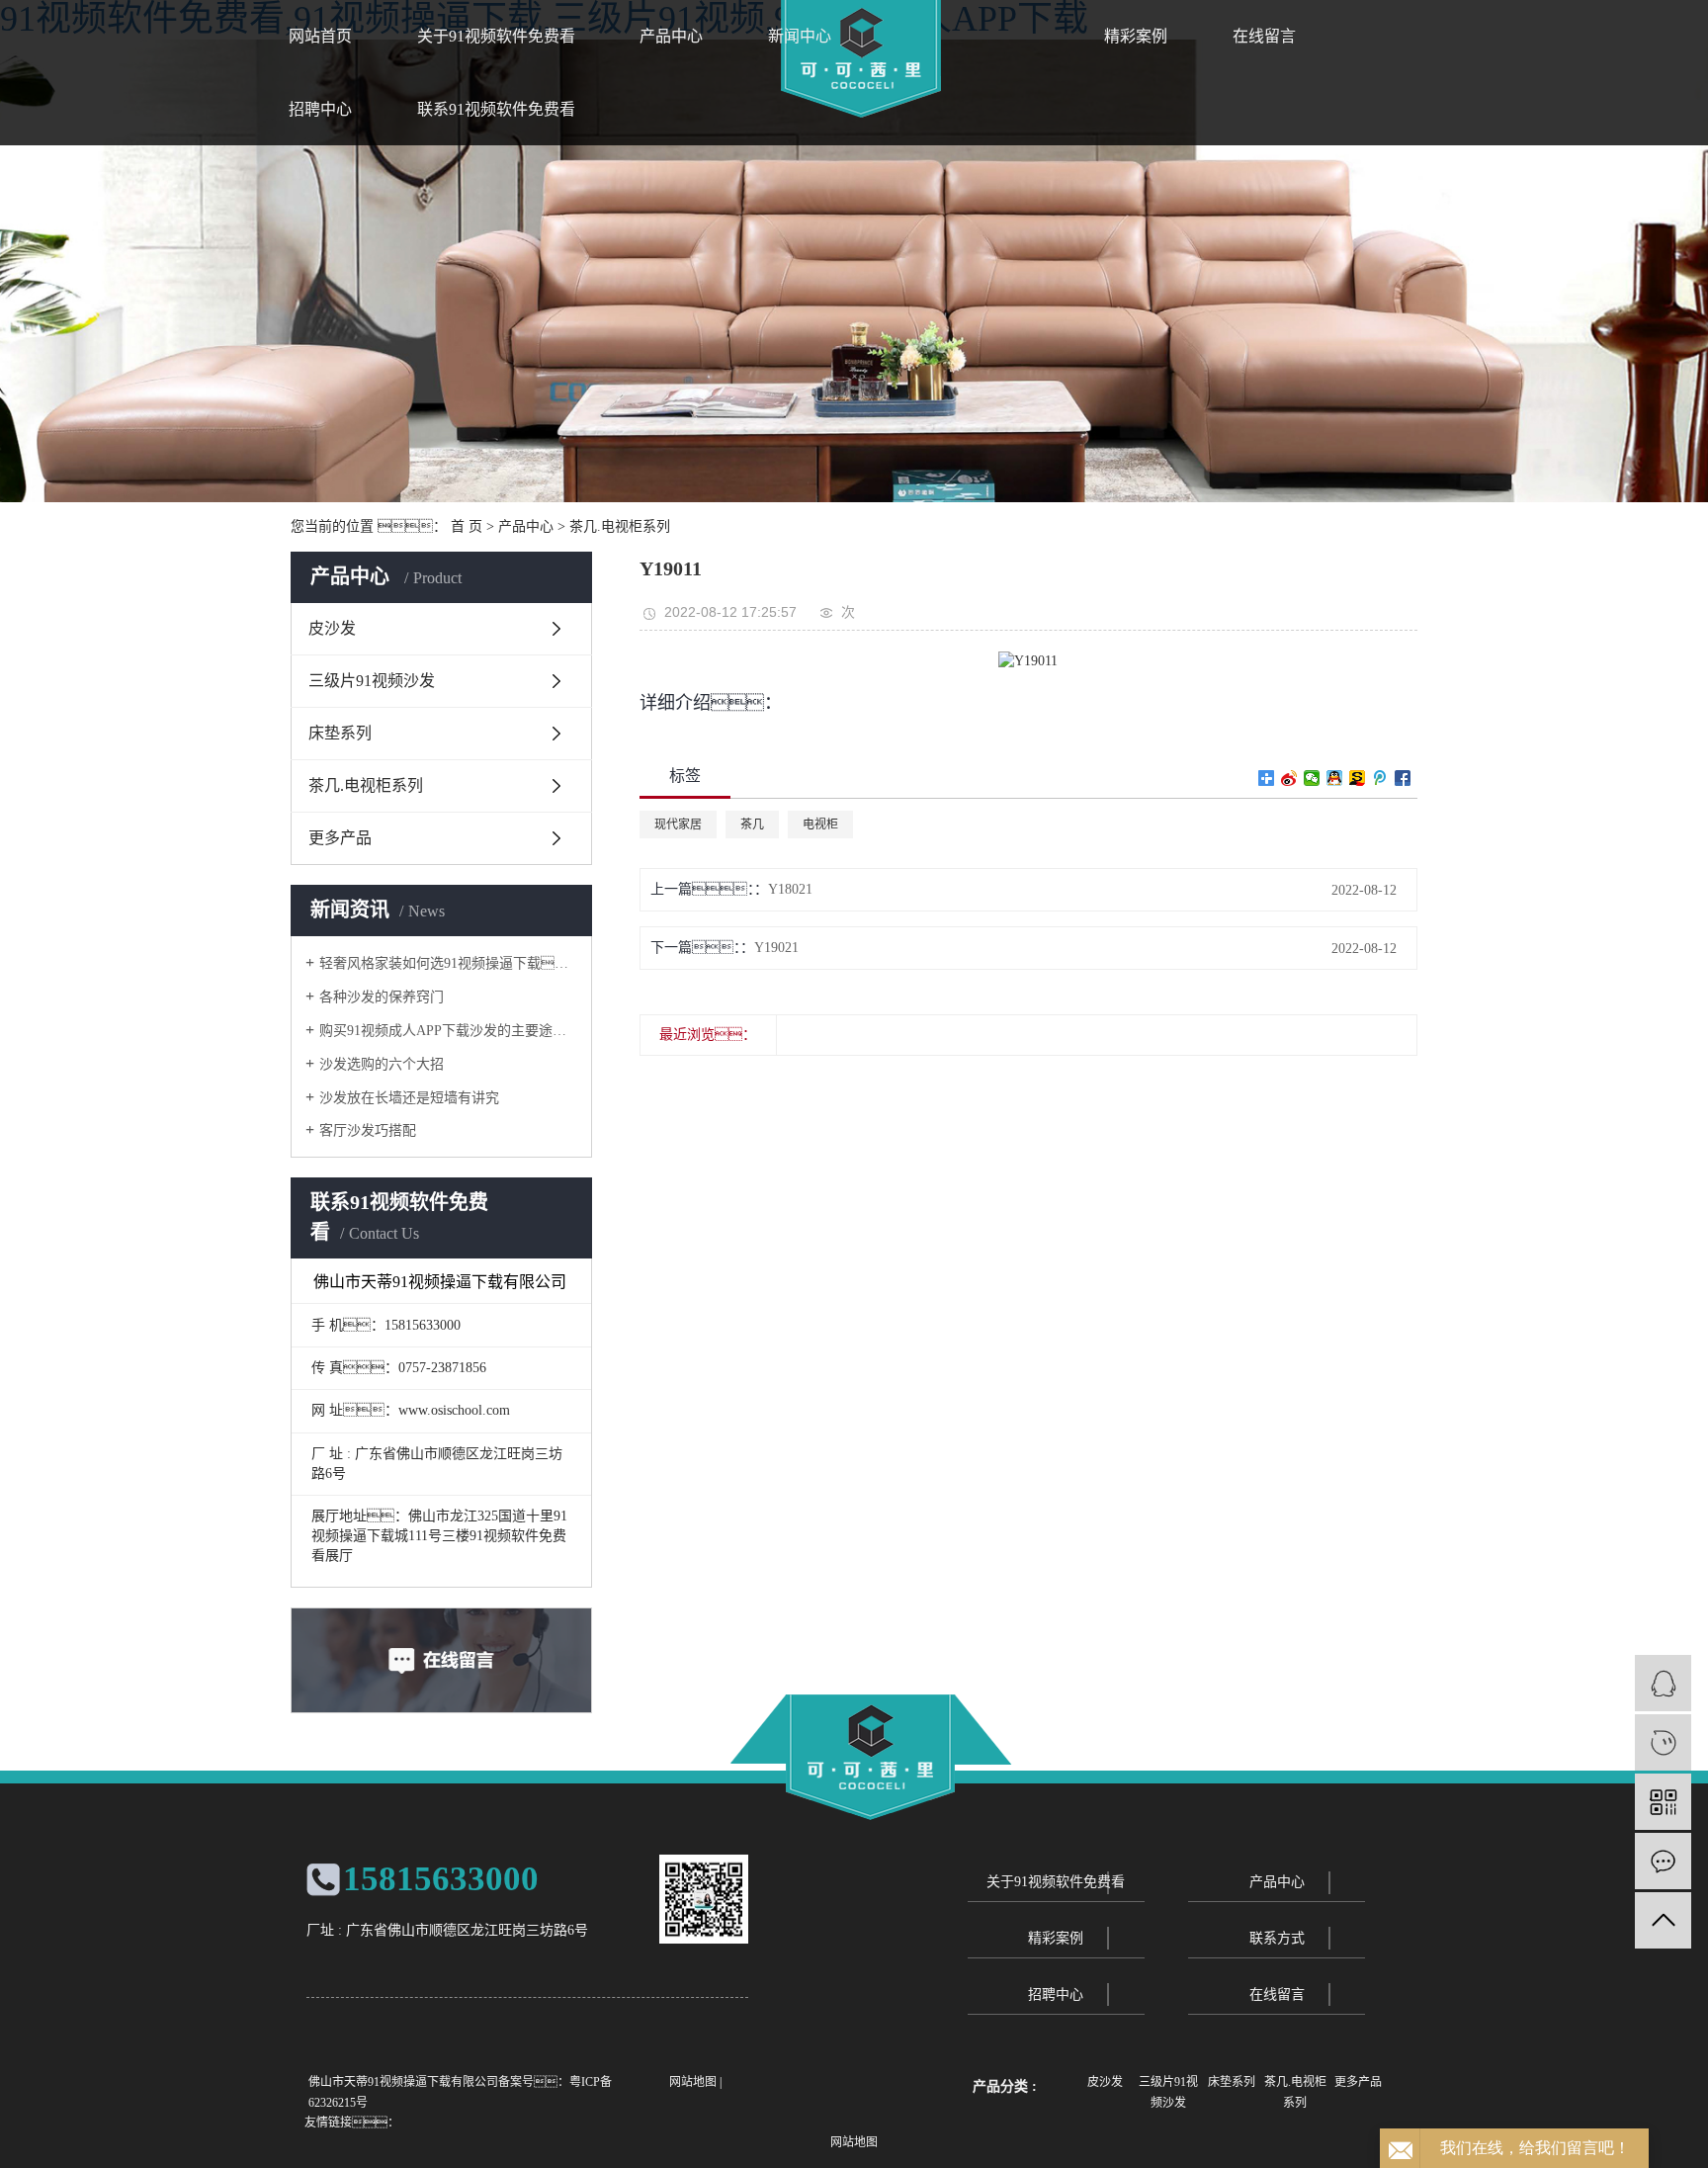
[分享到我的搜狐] (1358, 778)
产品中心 (671, 36)
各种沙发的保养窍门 (382, 997)
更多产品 (340, 838)
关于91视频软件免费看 (496, 36)
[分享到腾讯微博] (1380, 778)
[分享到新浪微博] (1289, 778)
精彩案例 (1136, 36)
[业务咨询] (1663, 1683)
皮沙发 (332, 628)
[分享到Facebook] (1403, 778)
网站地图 (693, 2082)
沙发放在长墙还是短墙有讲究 (409, 1098)
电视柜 (820, 824)
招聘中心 (1056, 1995)
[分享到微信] (1312, 778)
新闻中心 (800, 36)
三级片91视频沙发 (372, 681)
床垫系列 (340, 733)
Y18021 (790, 889)
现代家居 (678, 824)
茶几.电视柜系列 (620, 526)
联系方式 (1277, 1938)
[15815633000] (1663, 1742)
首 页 (467, 526)
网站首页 (320, 36)
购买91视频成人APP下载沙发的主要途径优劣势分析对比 (448, 1031)
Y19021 (776, 948)
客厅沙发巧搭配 (368, 1130)
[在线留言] (1663, 1861)
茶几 (752, 824)
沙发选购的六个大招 (382, 1064)
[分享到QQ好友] (1335, 778)
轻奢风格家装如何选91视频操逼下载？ (448, 963)
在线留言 (1264, 36)
